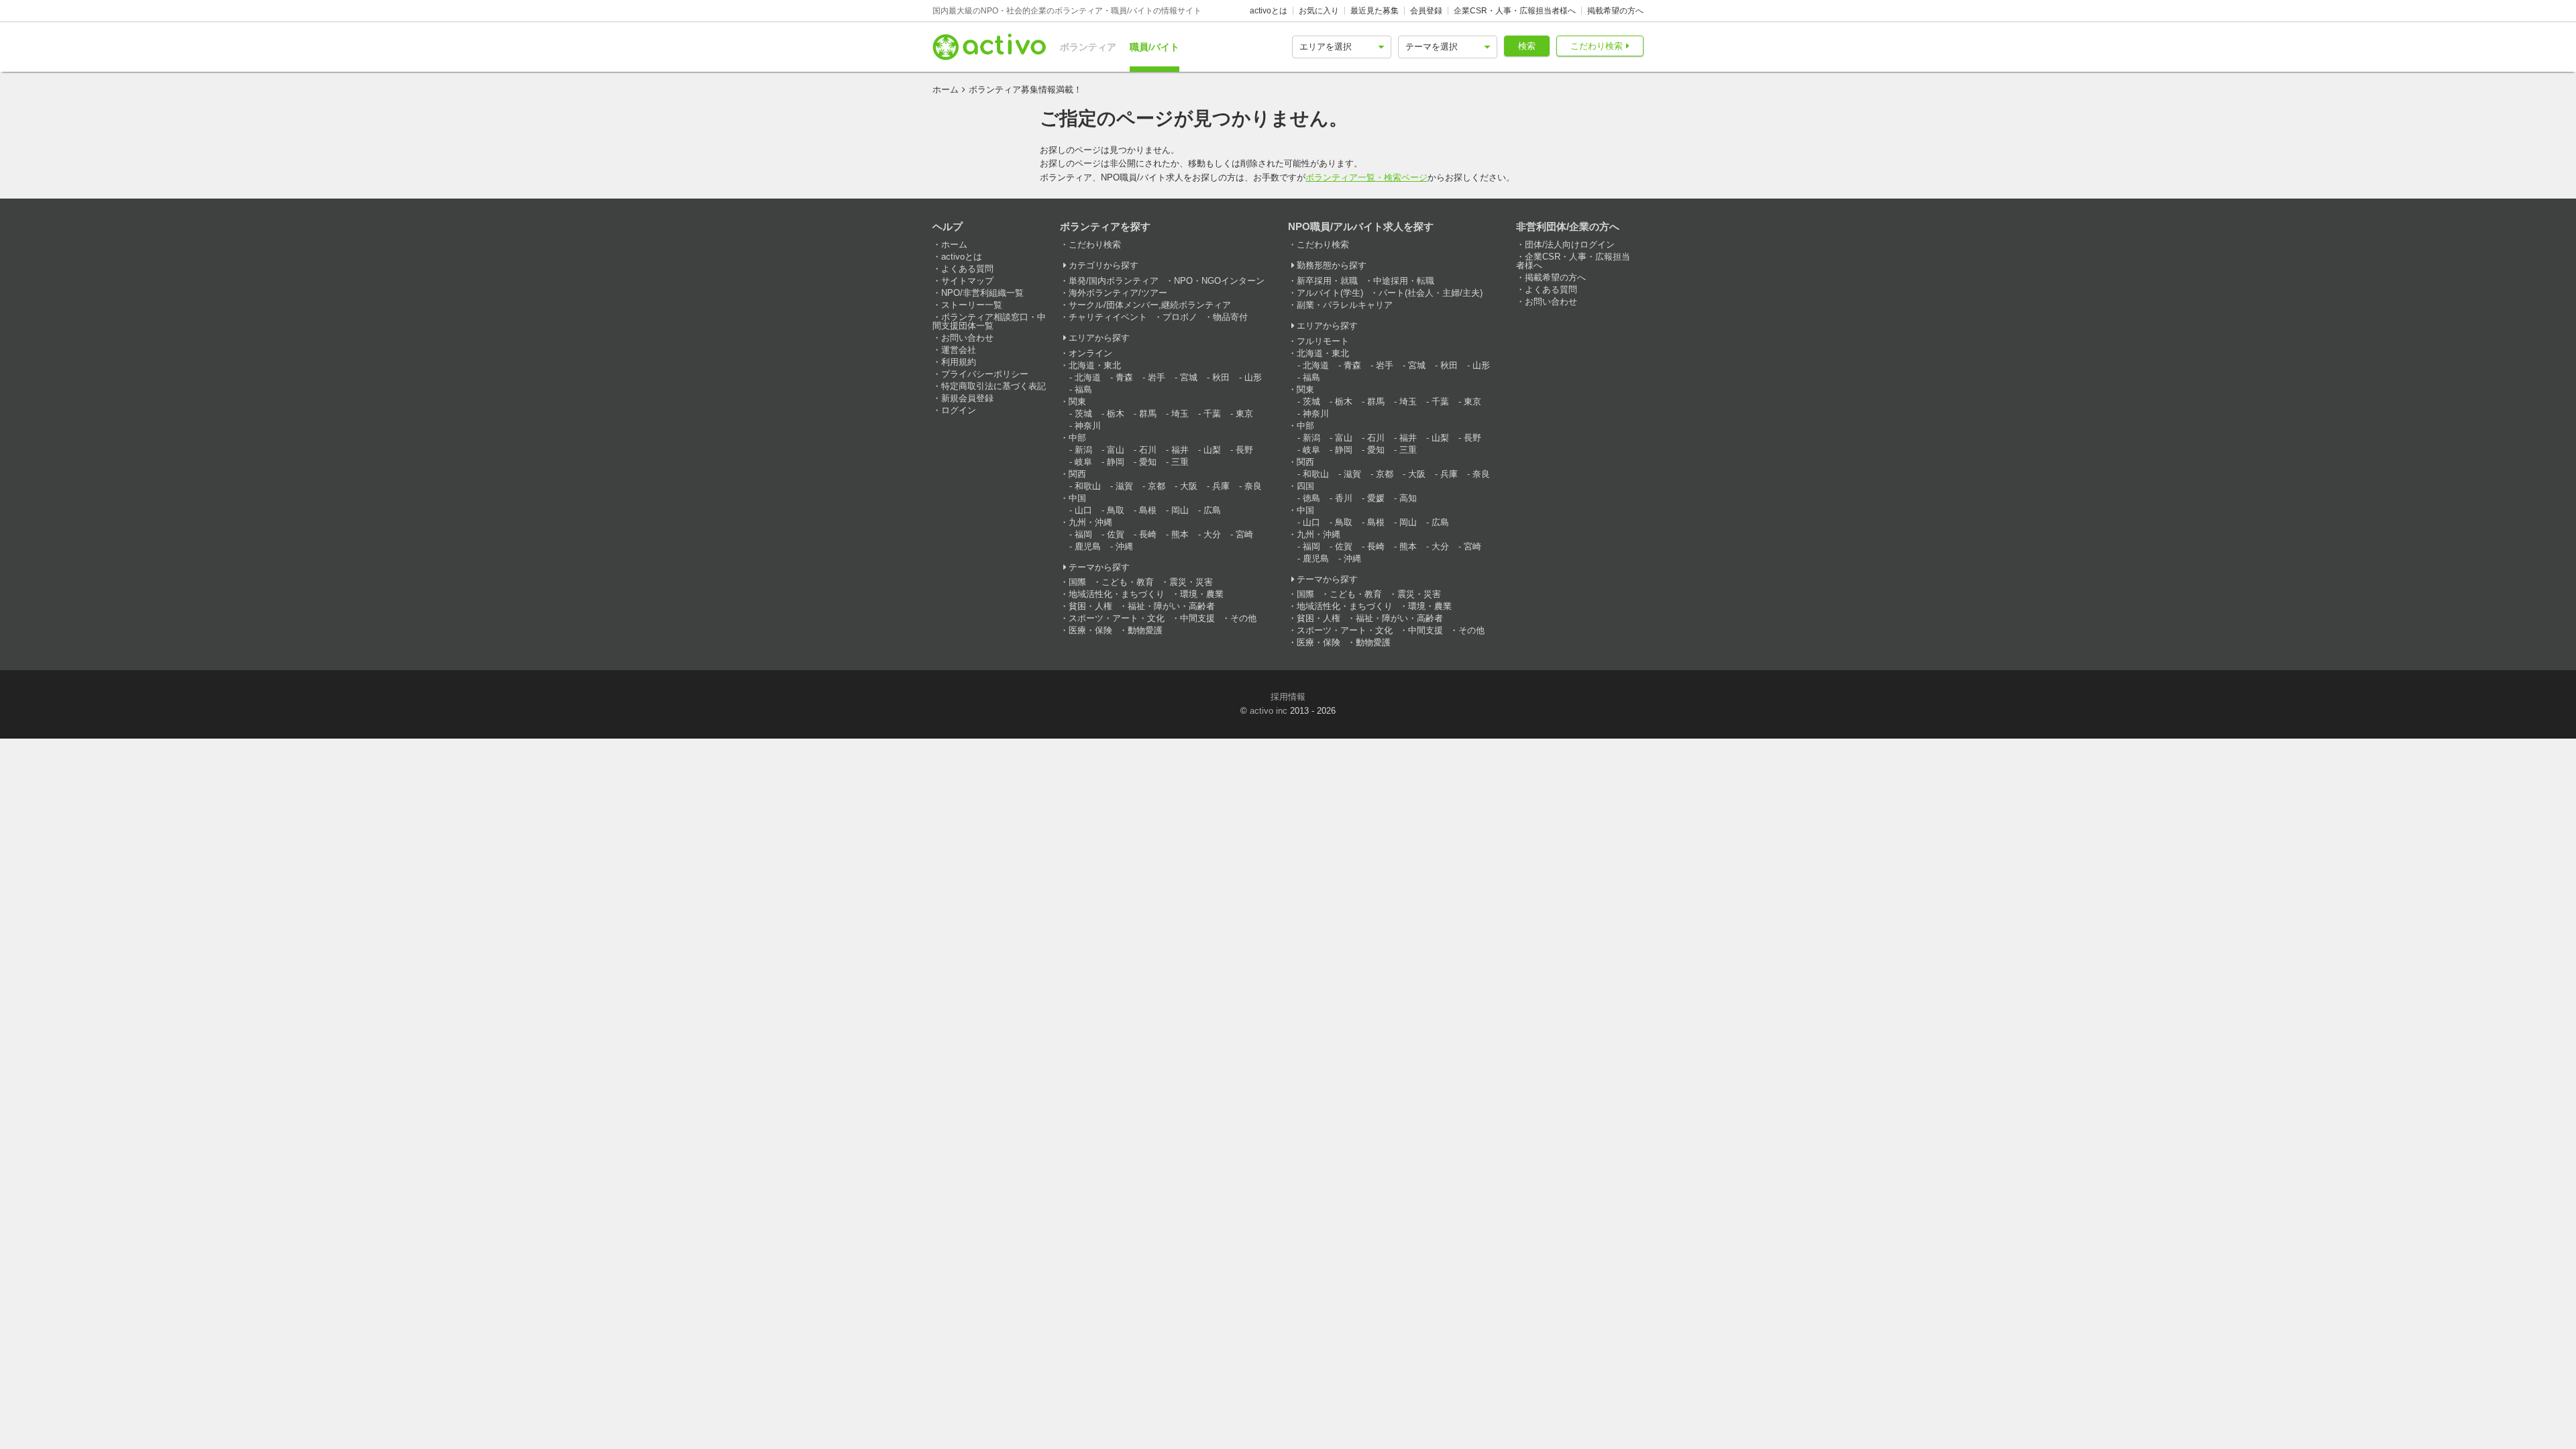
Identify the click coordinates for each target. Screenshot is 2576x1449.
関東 (1077, 401)
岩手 (1157, 377)
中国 (1077, 498)
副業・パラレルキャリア (1345, 305)
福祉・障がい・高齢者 (1171, 606)
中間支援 (1197, 618)
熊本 (1180, 534)
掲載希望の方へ (1615, 11)
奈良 (1253, 486)
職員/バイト (1155, 47)
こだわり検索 (1597, 46)
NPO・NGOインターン (1219, 281)
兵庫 (1221, 486)
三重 (1180, 462)
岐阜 (1083, 462)
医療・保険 (1090, 630)
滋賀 (1124, 486)
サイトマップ (967, 281)
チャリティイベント (1108, 317)
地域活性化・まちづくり (1117, 594)
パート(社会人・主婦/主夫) (1431, 293)
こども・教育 (1128, 582)
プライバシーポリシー (985, 374)
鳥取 (1116, 510)
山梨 (1212, 450)
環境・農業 (1202, 594)
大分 (1212, 534)
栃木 (1116, 414)
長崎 (1148, 534)
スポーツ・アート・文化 (1117, 618)
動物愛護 (1145, 630)
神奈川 (1088, 426)
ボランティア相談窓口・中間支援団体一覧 (989, 321)
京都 (1157, 486)
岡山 (1180, 510)
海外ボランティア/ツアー (1118, 293)
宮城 (1189, 377)
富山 (1116, 450)
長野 (1244, 450)
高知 (1408, 498)
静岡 (1116, 462)
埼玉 (1180, 414)
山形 (1253, 377)
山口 (1083, 510)
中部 (1077, 438)
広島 (1212, 510)
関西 (1077, 474)
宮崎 (1244, 534)
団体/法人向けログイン (1570, 245)
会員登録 (1426, 11)
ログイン (959, 410)
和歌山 (1088, 486)
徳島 (1311, 498)
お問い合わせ (967, 338)
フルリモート (1323, 341)
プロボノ (1180, 317)
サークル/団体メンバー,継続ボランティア (1150, 305)
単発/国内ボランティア (1114, 281)
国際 (1077, 582)
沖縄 (1124, 546)
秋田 (1221, 377)
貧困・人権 (1090, 606)
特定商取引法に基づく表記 (994, 386)
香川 (1344, 498)
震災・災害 (1191, 582)
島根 (1148, 510)
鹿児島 (1088, 546)
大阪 (1189, 486)
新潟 (1083, 450)
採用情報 (1288, 697)
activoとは (1269, 11)
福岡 (1083, 534)
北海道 (1088, 377)
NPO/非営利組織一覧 (982, 293)
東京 (1244, 414)
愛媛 (1376, 498)
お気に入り (1319, 11)
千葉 (1212, 414)
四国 (1305, 486)
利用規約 (959, 362)
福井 (1180, 450)
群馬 (1148, 414)
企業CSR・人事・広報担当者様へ (1515, 11)
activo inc (1269, 711)
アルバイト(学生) (1330, 293)
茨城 (1083, 414)
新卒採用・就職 (1327, 281)
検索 (1527, 46)
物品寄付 (1230, 317)
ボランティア (1088, 47)
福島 (1083, 389)
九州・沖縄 (1090, 522)
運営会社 (959, 350)
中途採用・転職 (1404, 281)
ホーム (946, 90)
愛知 (1148, 462)
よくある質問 (967, 269)
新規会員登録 (967, 398)
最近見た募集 (1375, 11)
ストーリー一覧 (972, 305)
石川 (1148, 450)
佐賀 (1116, 534)
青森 (1124, 377)
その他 (1243, 618)
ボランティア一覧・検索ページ (1366, 177)
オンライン (1090, 353)
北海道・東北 (1095, 365)
